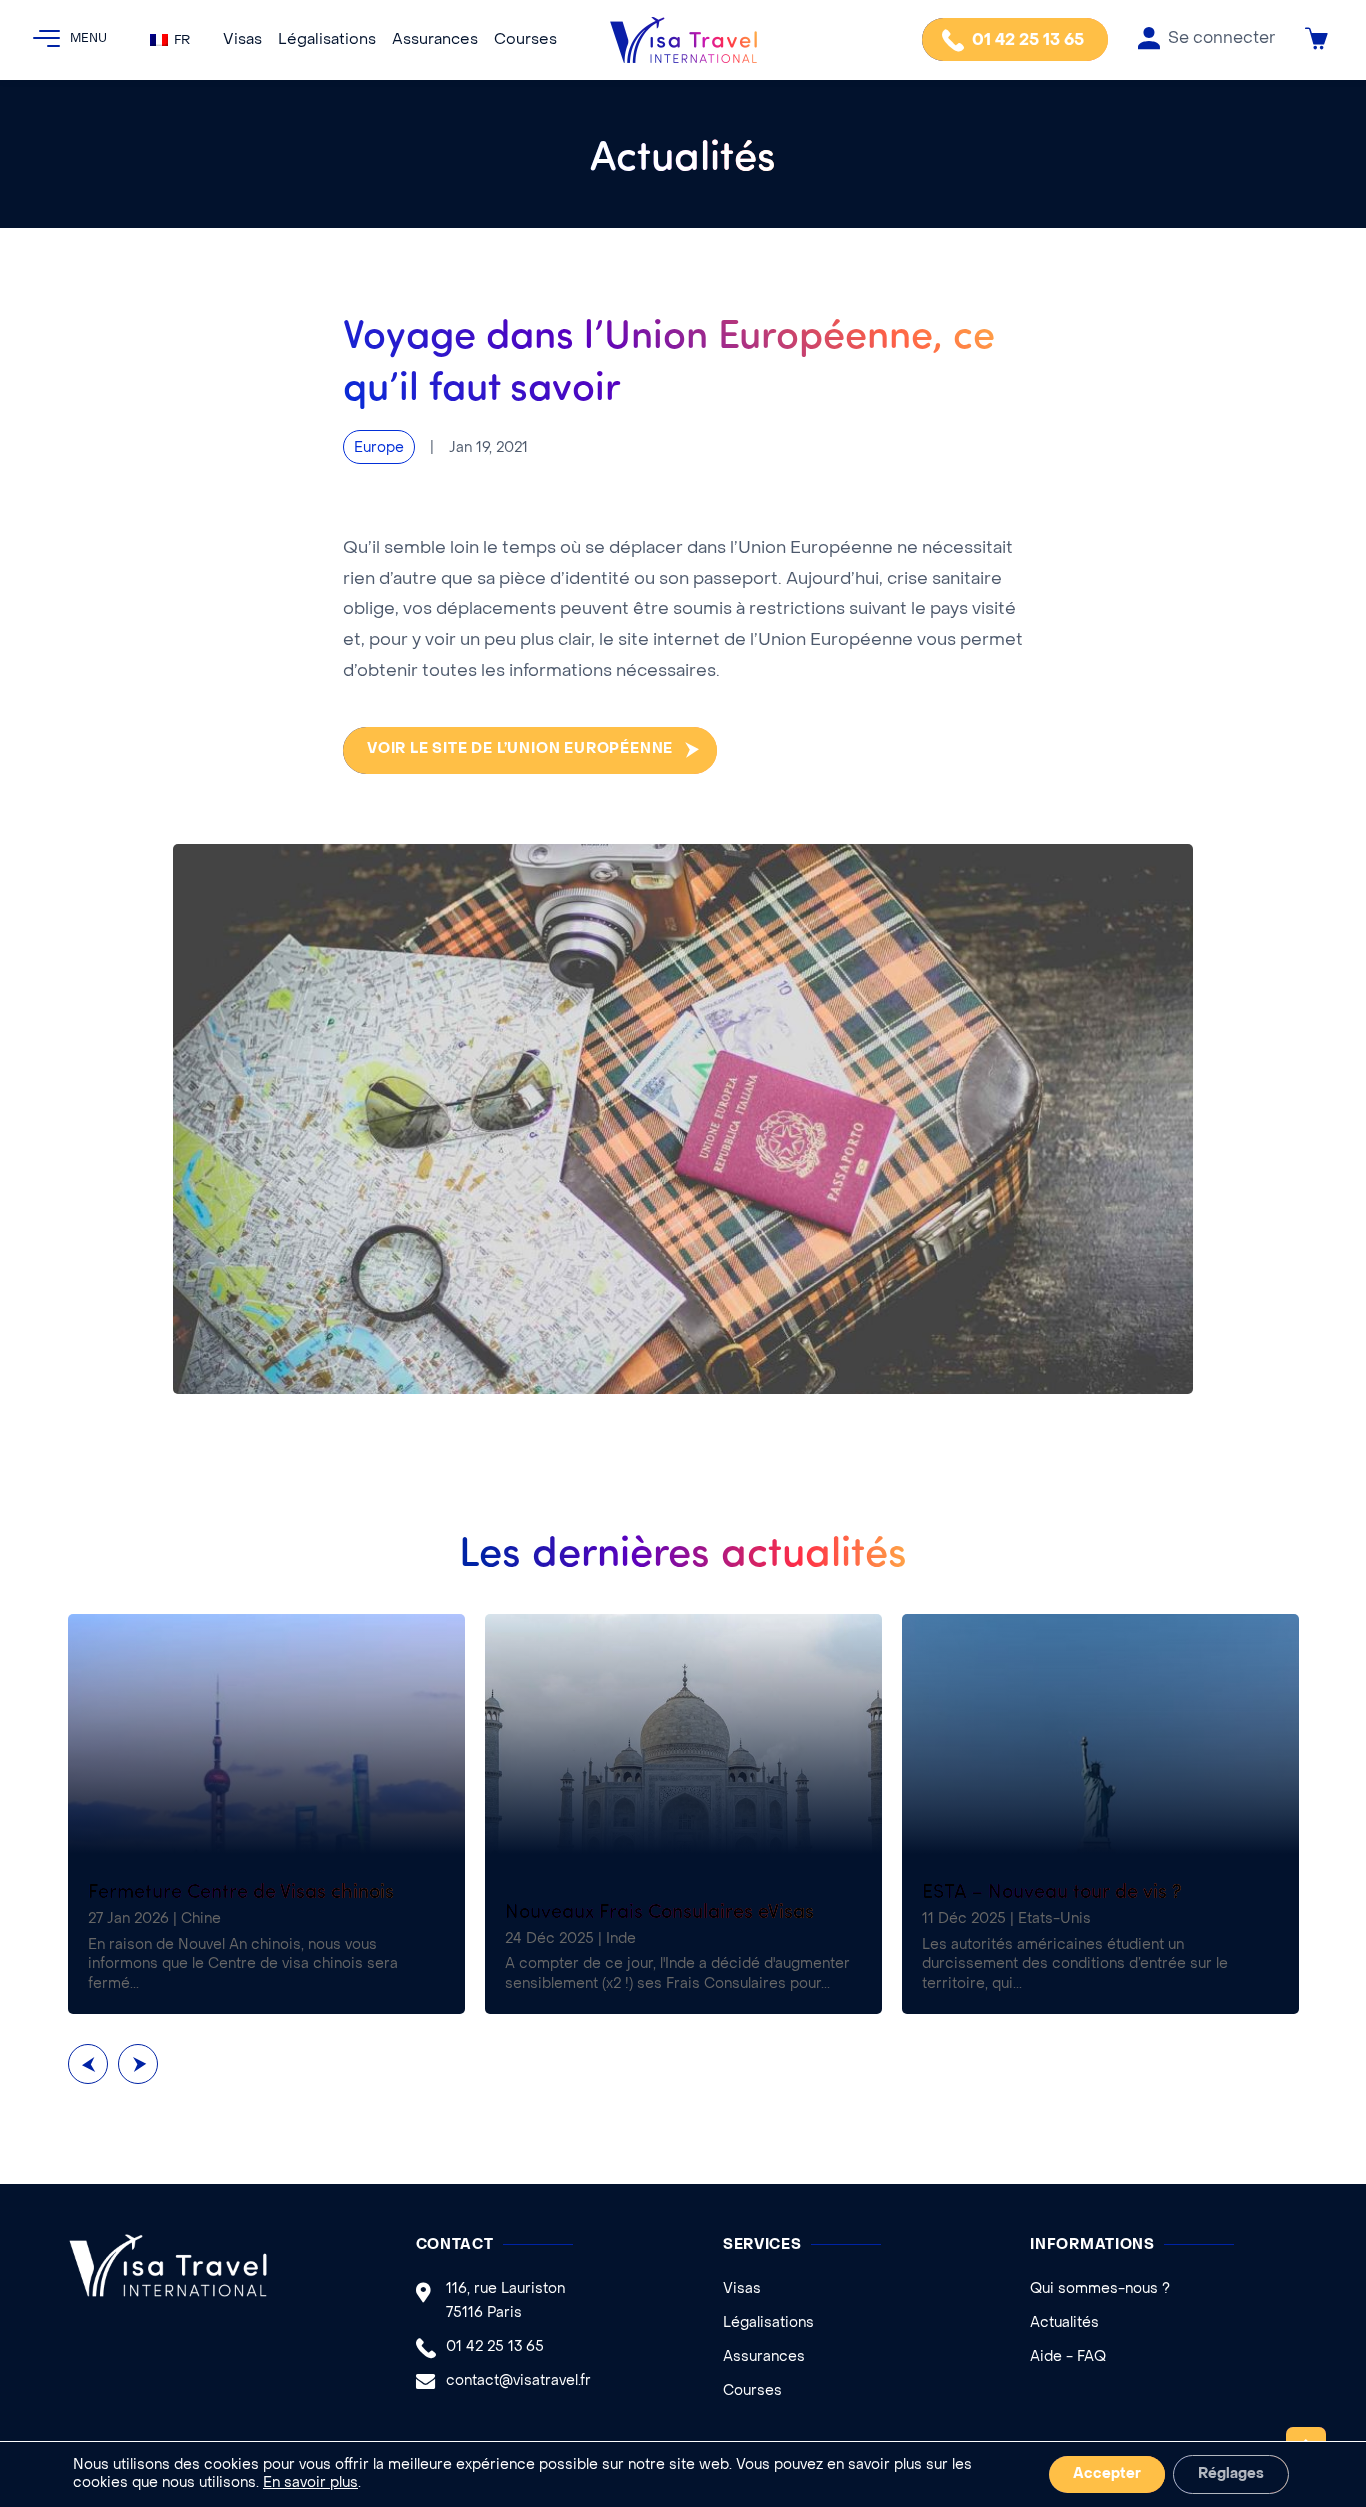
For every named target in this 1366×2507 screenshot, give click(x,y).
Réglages (1231, 2474)
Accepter (1107, 2474)
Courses (525, 40)
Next (138, 2064)
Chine (201, 1919)
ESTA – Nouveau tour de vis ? (1052, 1889)
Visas (242, 40)
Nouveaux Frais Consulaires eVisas (659, 1909)
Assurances (435, 40)
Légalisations (327, 40)
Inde (621, 1939)
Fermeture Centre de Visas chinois (241, 1889)
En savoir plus (310, 2483)
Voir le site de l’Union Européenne (520, 749)
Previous (88, 2064)
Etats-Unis (1054, 1919)
